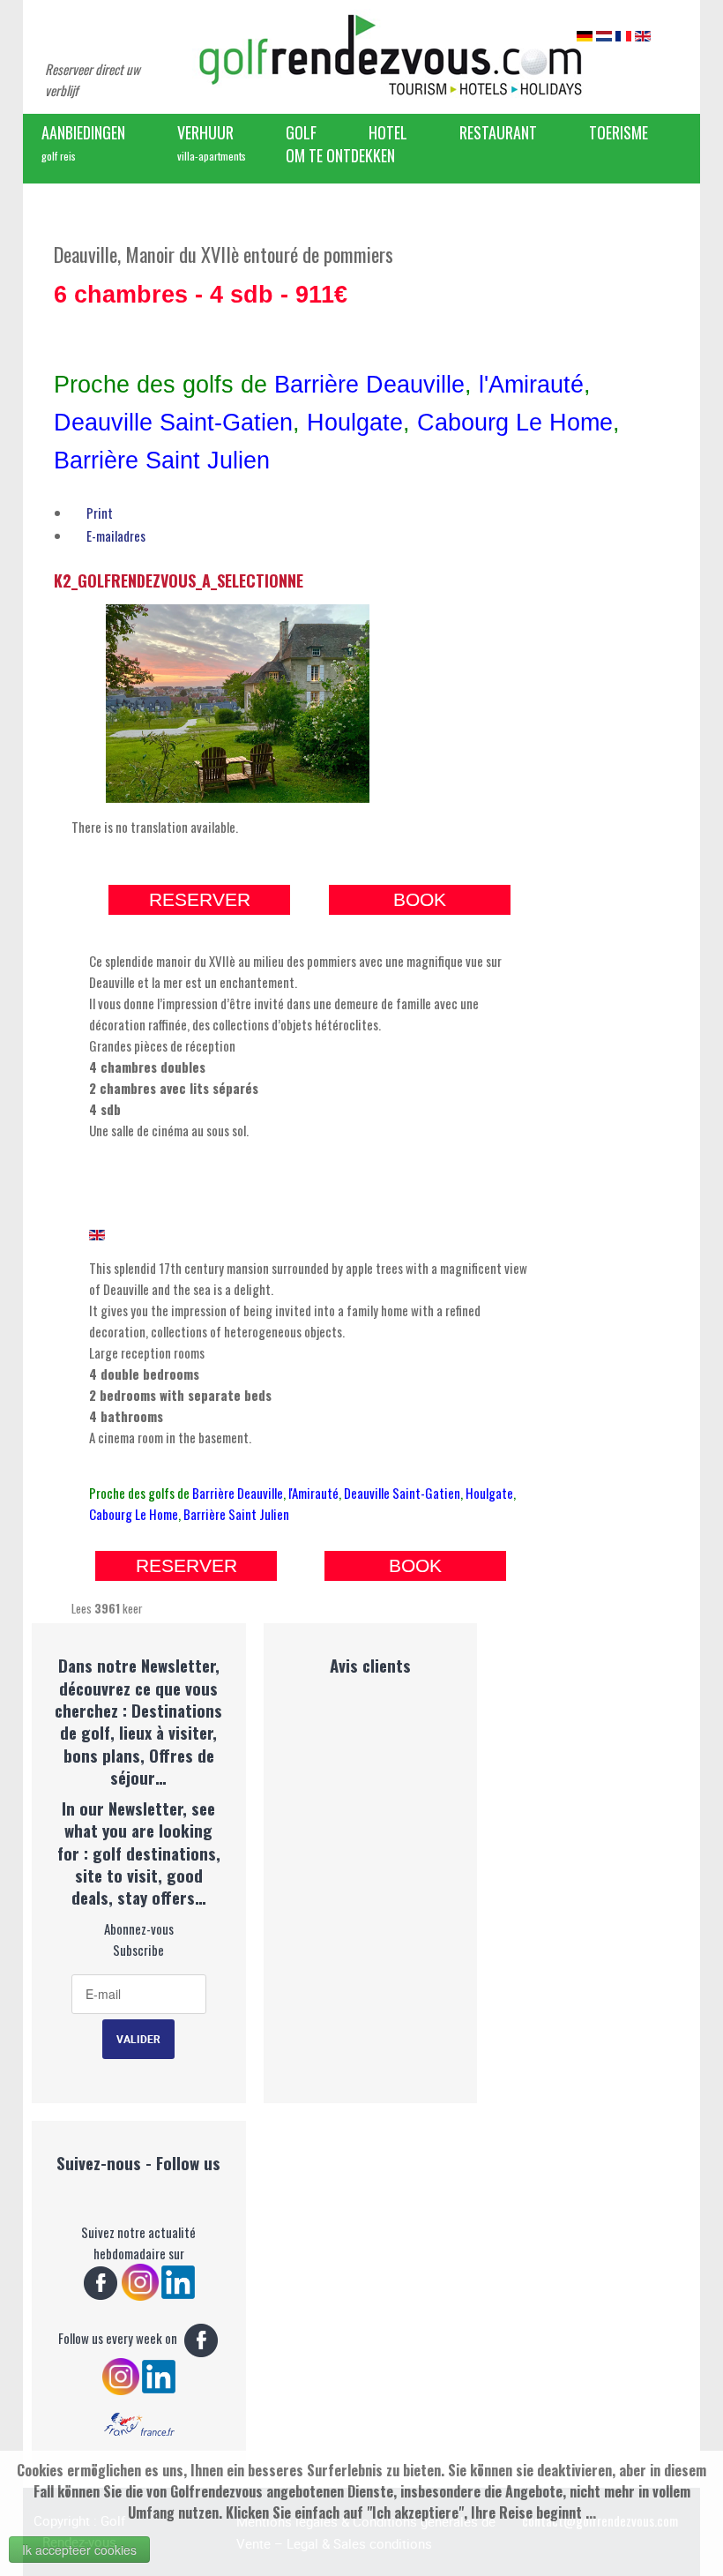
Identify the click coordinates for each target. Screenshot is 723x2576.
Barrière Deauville (369, 385)
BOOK (420, 900)
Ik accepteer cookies (79, 2550)
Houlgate (355, 423)
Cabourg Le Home (515, 423)
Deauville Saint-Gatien (173, 423)
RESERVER (200, 900)
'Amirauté (534, 385)
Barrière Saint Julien (162, 461)
